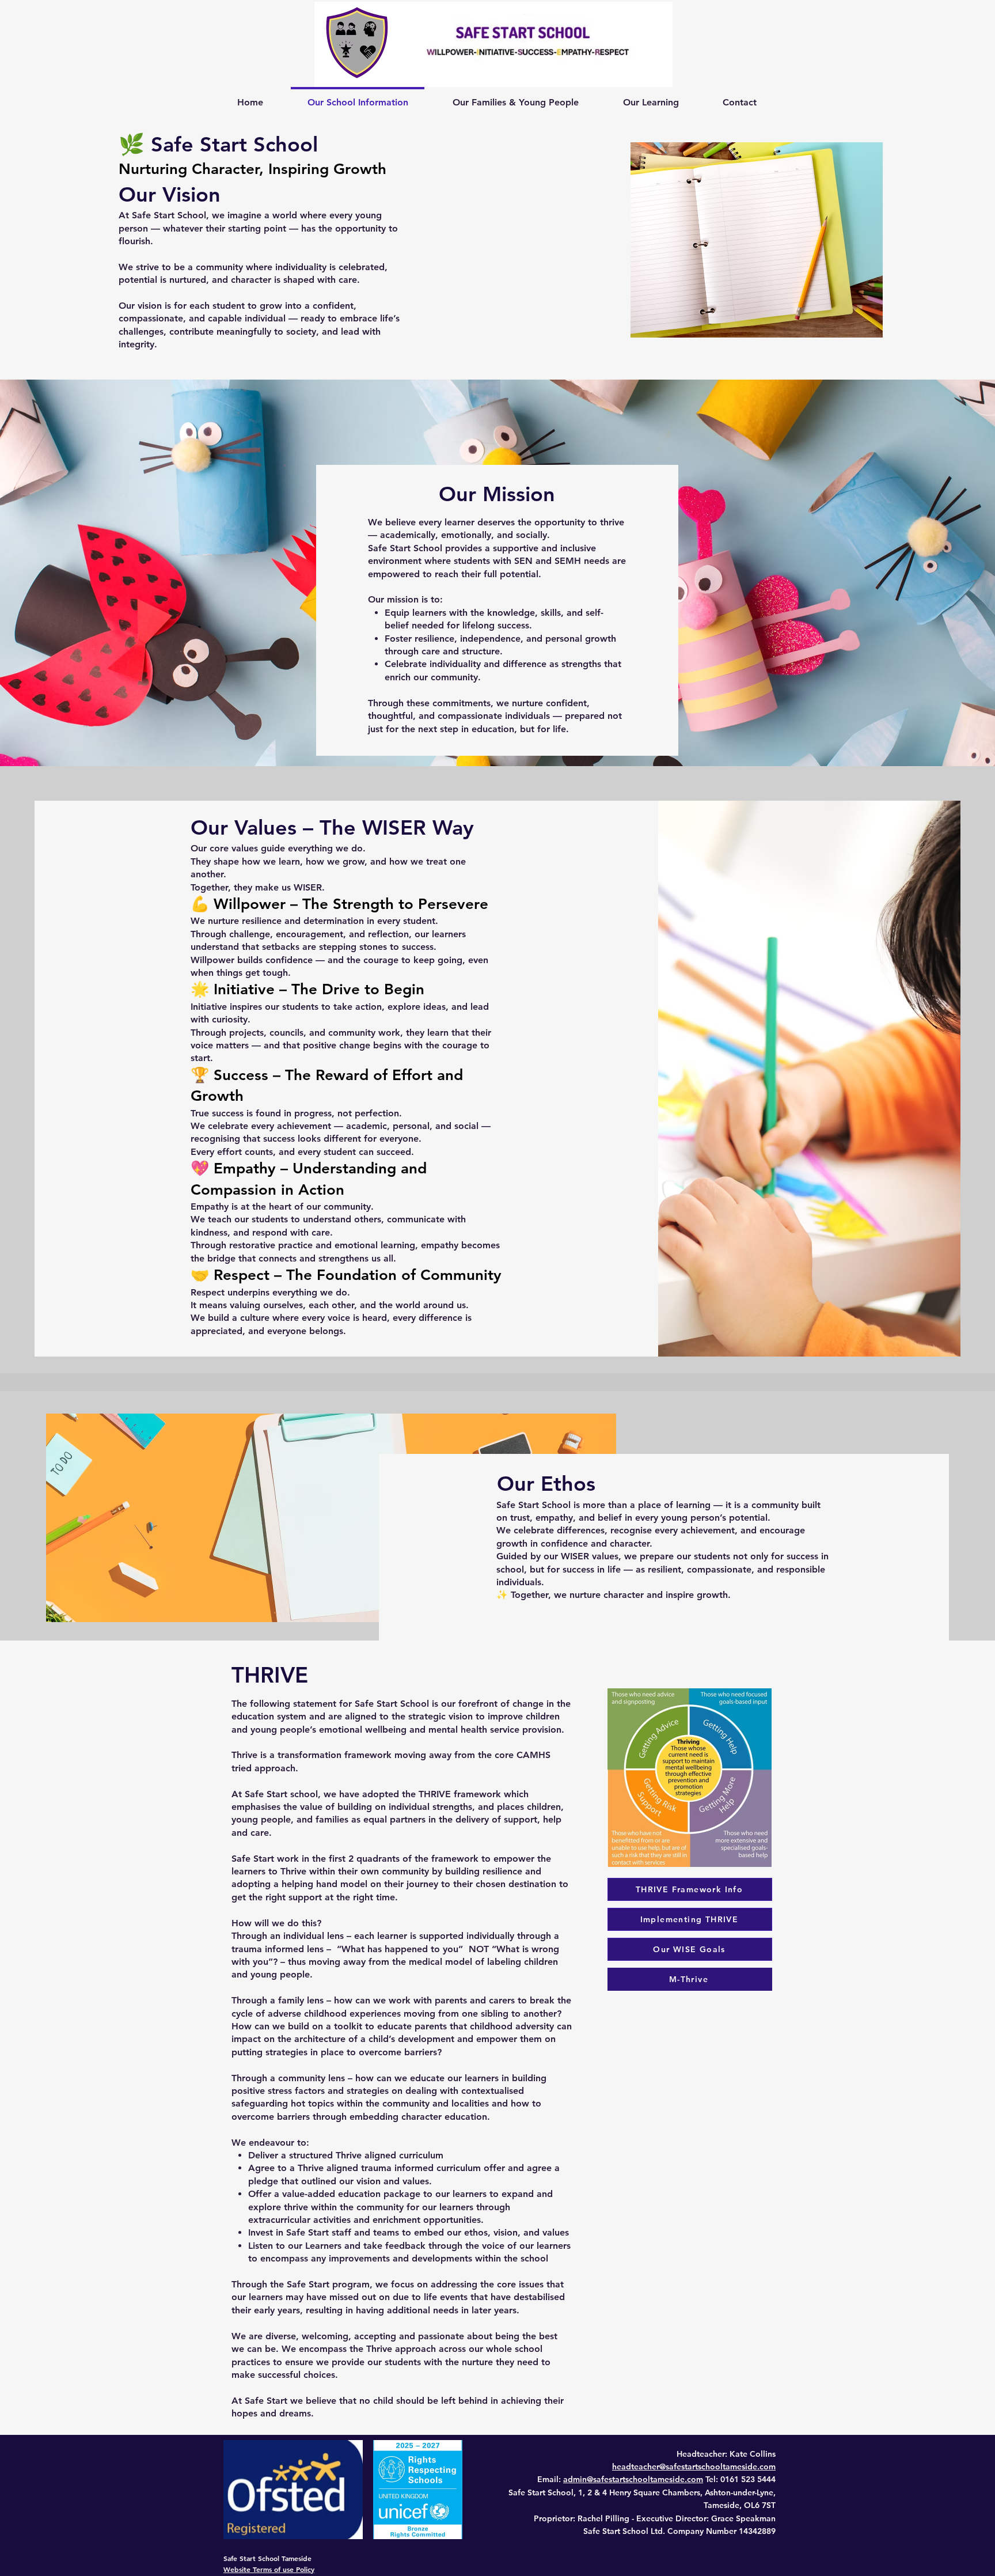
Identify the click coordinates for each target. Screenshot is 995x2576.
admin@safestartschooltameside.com (633, 2479)
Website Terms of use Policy (269, 2569)
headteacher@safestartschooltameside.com (694, 2467)
